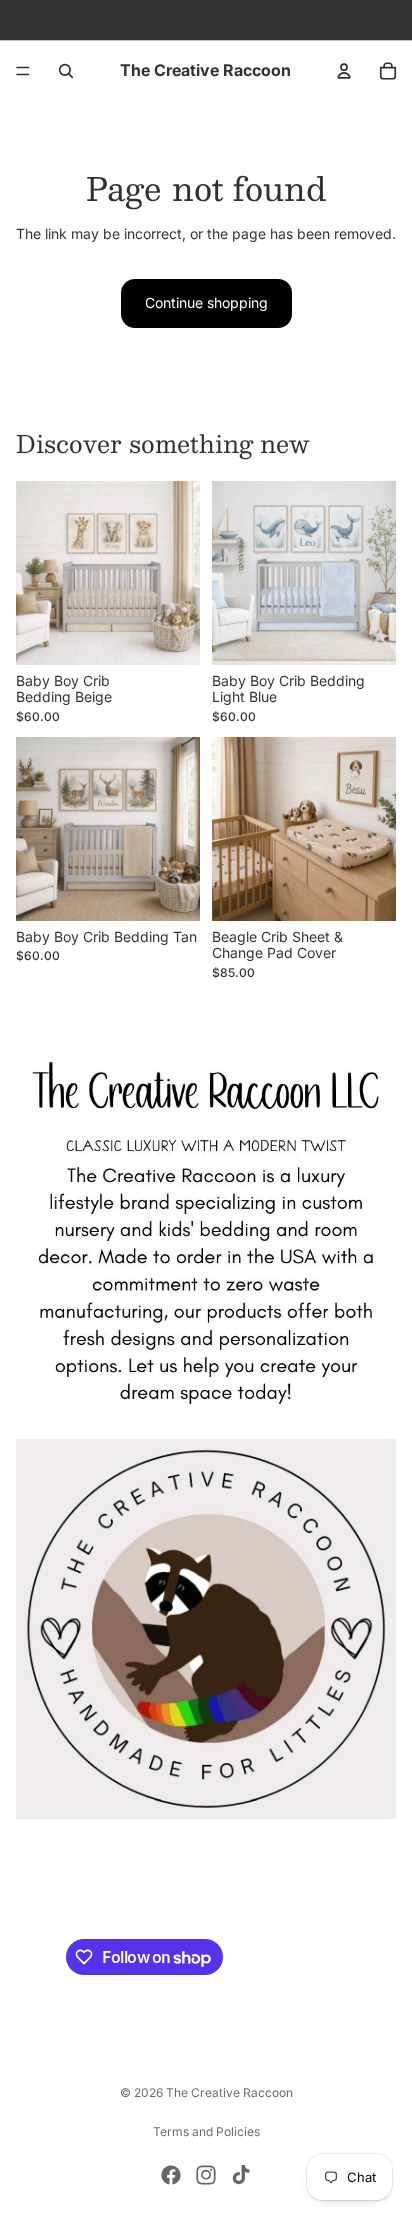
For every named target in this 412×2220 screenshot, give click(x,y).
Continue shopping (206, 302)
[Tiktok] (241, 2175)
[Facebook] (171, 2175)
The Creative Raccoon (229, 2092)
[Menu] (23, 71)
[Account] (344, 71)
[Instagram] (206, 2175)
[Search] (66, 71)
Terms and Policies (206, 2131)
